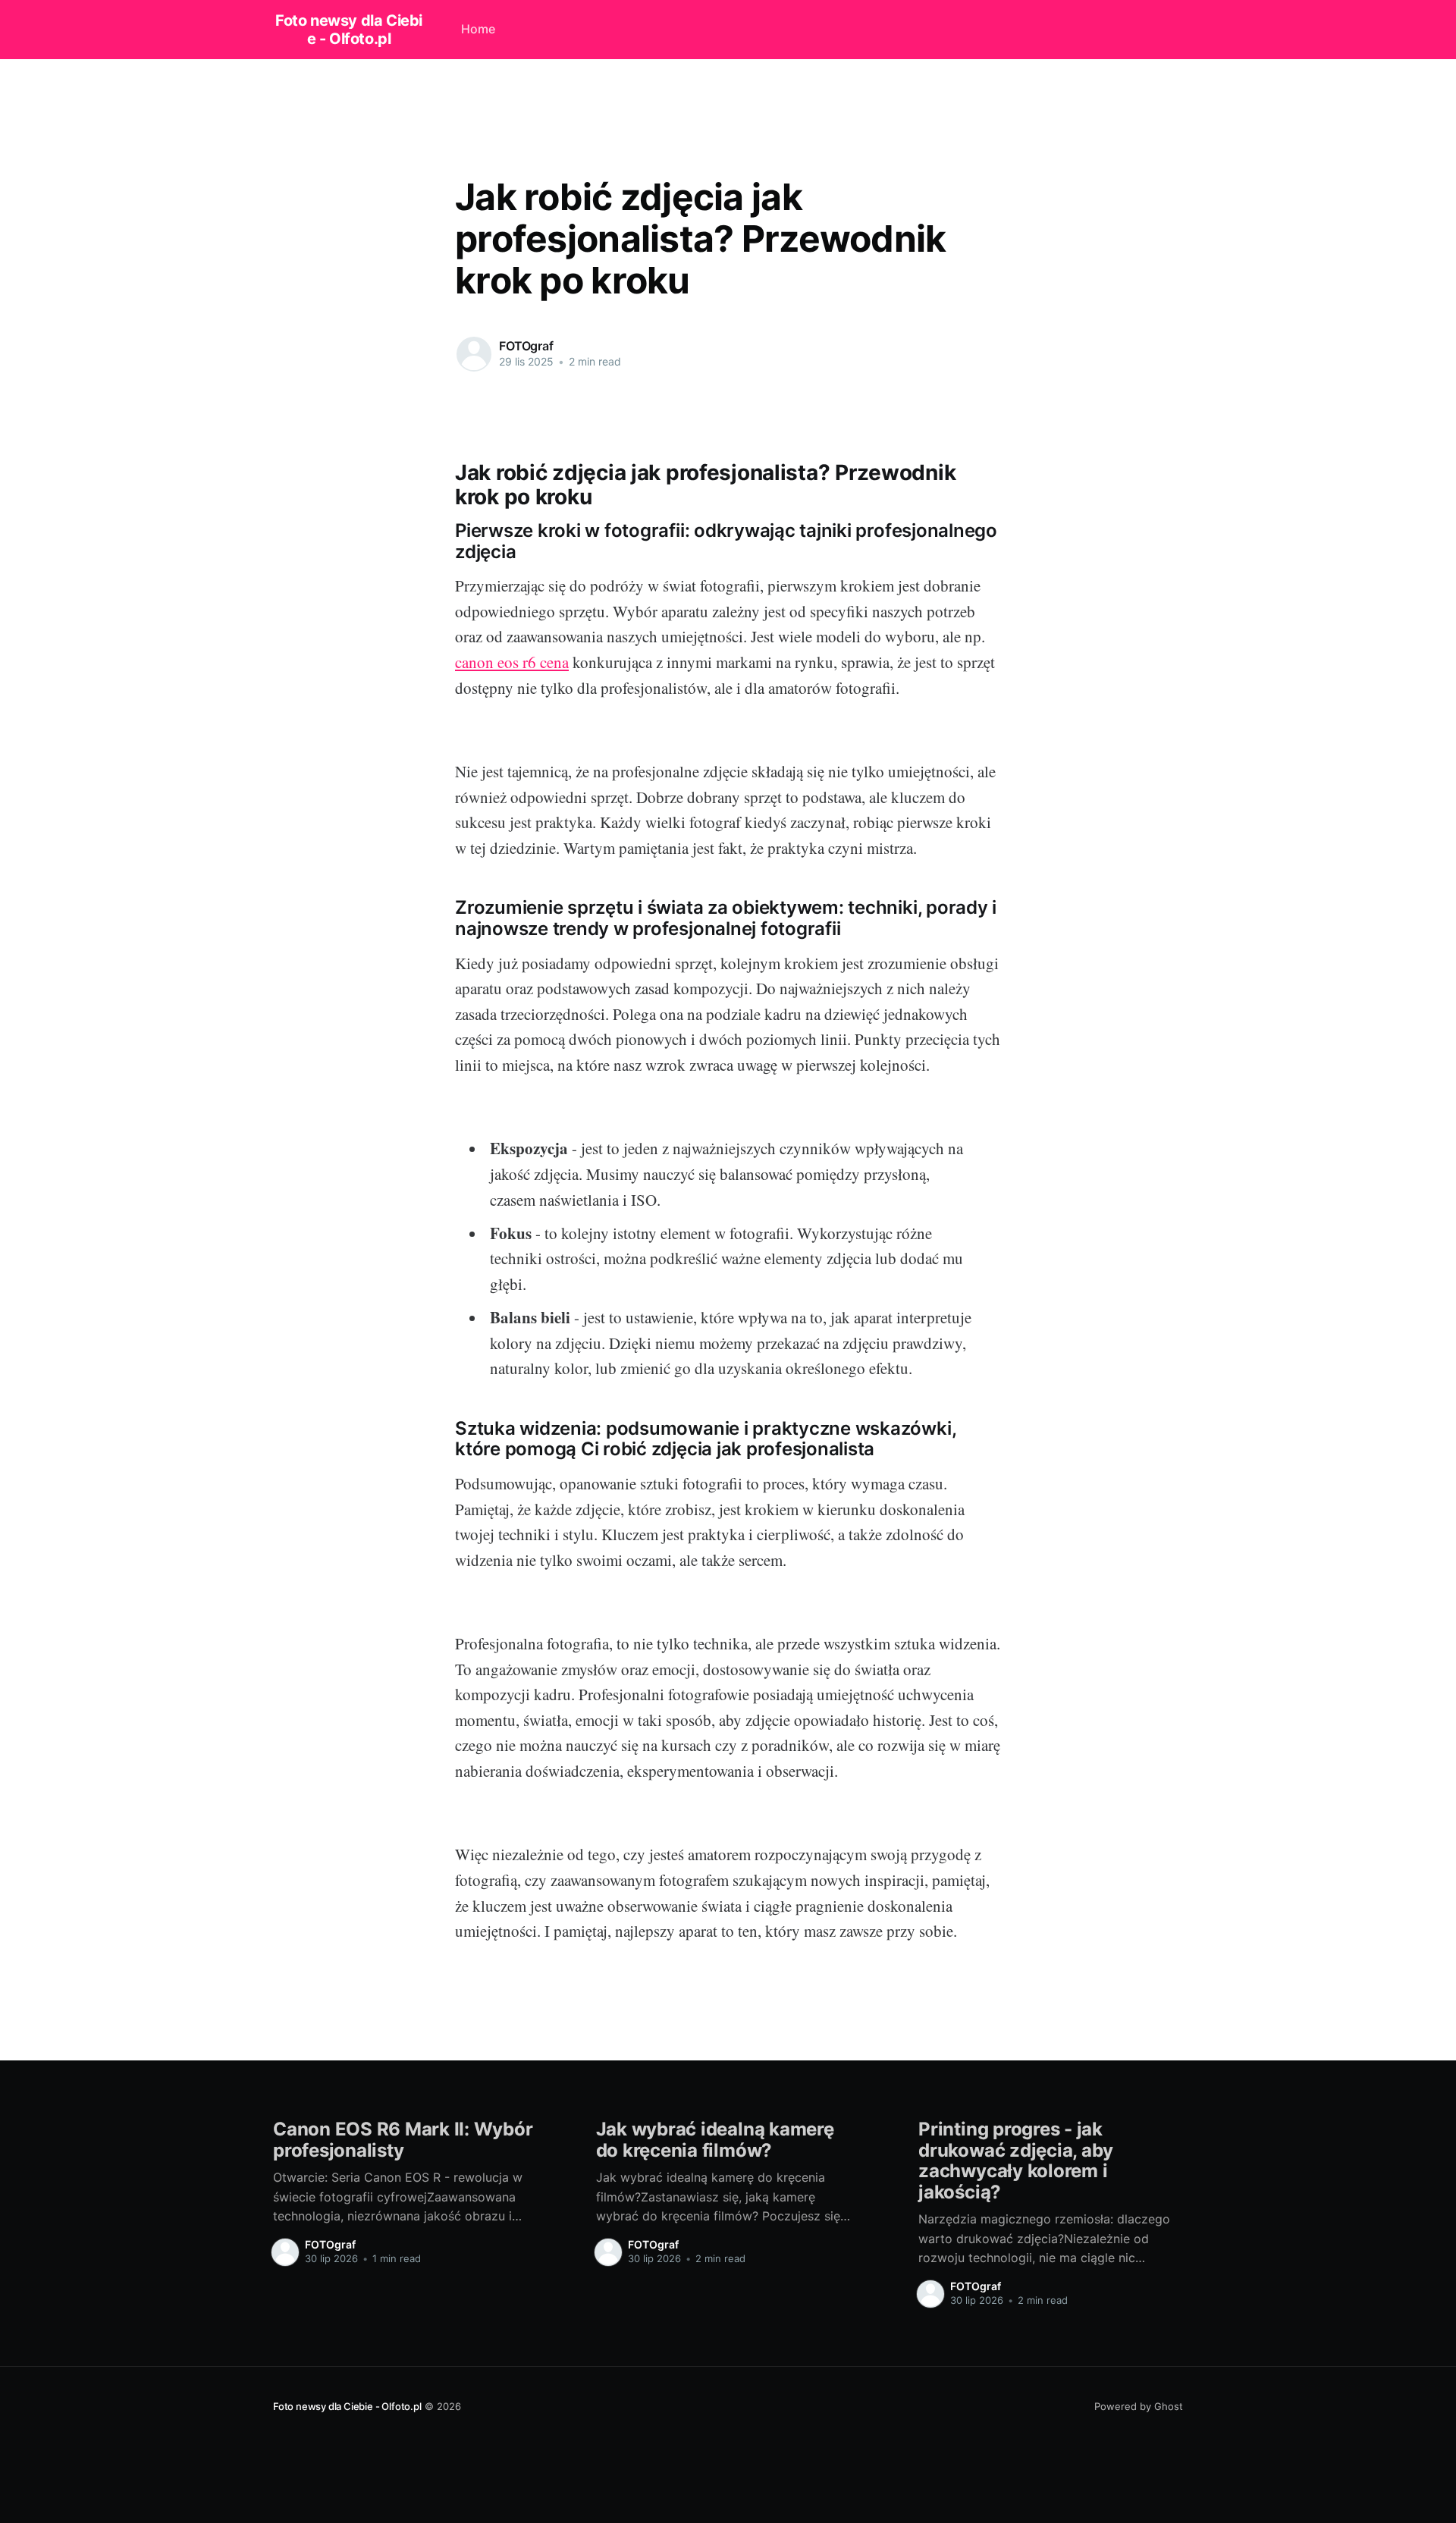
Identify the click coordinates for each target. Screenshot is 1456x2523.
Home (478, 29)
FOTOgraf (526, 346)
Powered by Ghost (1139, 2406)
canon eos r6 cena (512, 662)
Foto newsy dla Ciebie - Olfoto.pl (349, 30)
